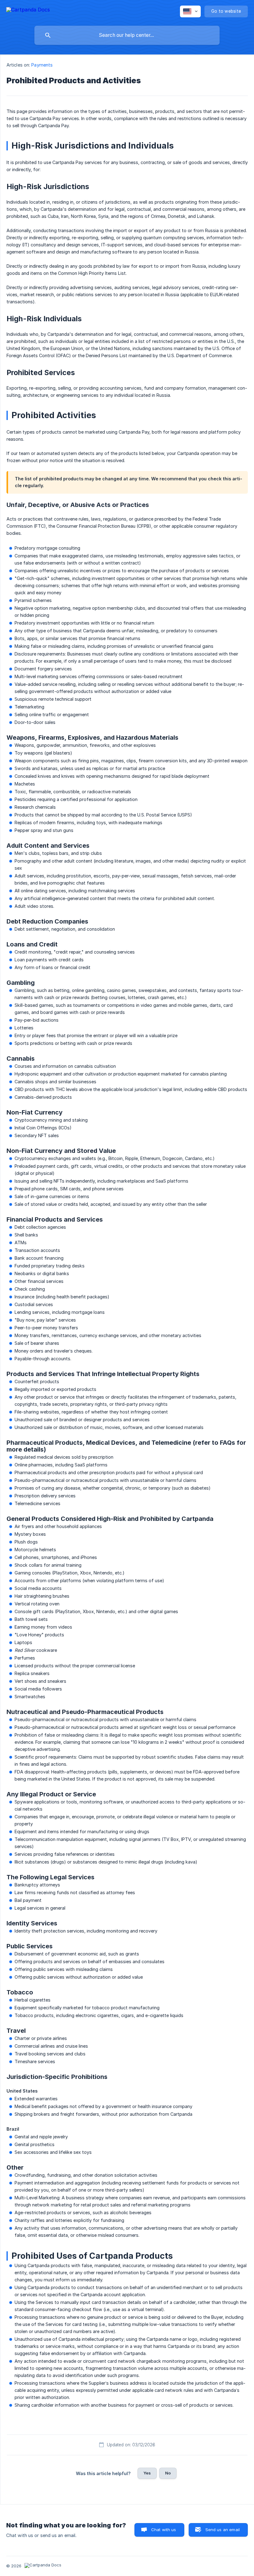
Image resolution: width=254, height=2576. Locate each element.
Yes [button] (147, 2473)
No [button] (168, 2473)
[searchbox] (127, 35)
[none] (28, 11)
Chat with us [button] (164, 2530)
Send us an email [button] (223, 2530)
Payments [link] (42, 65)
